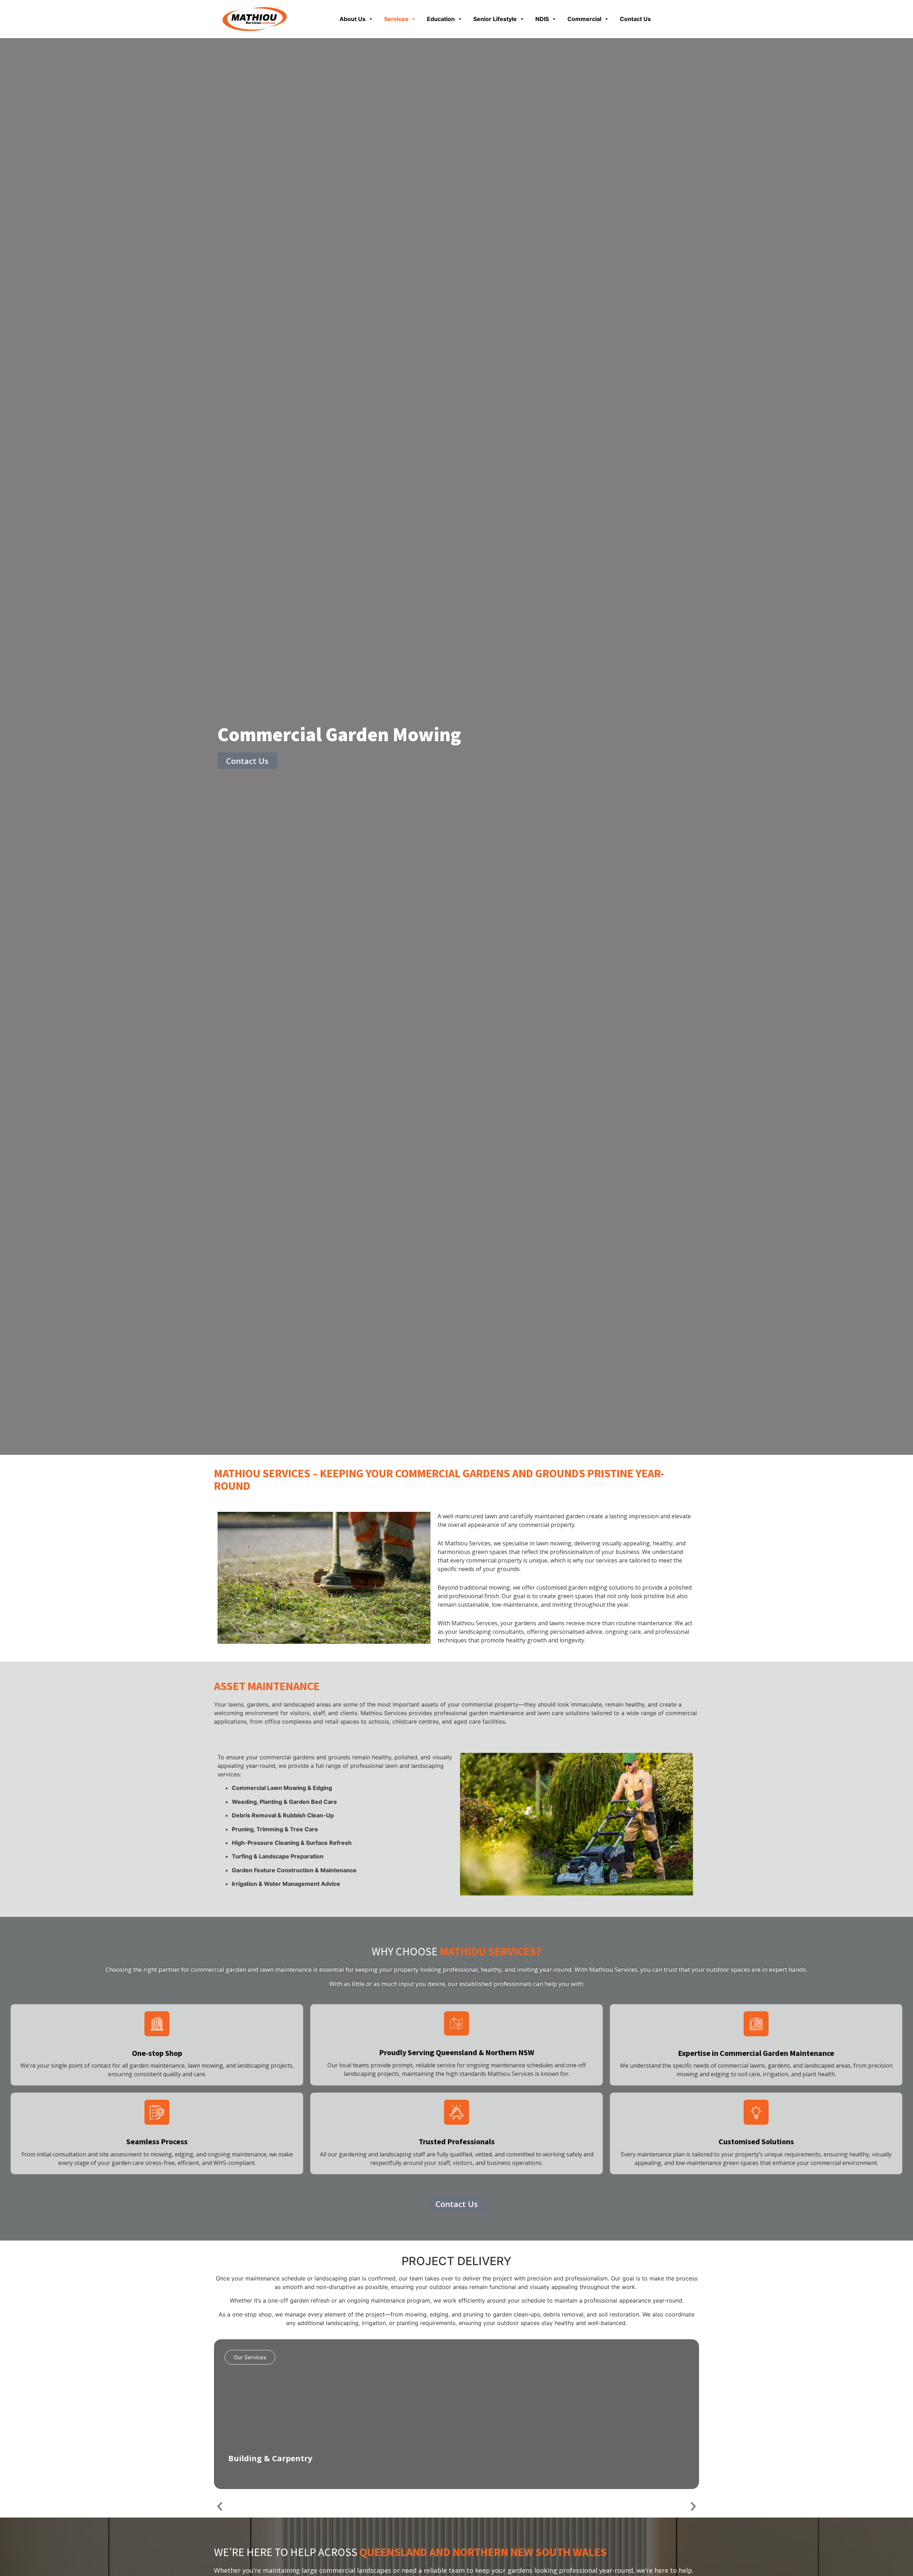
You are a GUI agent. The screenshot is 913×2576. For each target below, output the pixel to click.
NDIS (542, 19)
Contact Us (635, 19)
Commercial (584, 19)
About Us (353, 19)
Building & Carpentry (270, 2458)
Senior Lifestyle (495, 19)
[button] (220, 2506)
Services (396, 19)
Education (441, 19)
